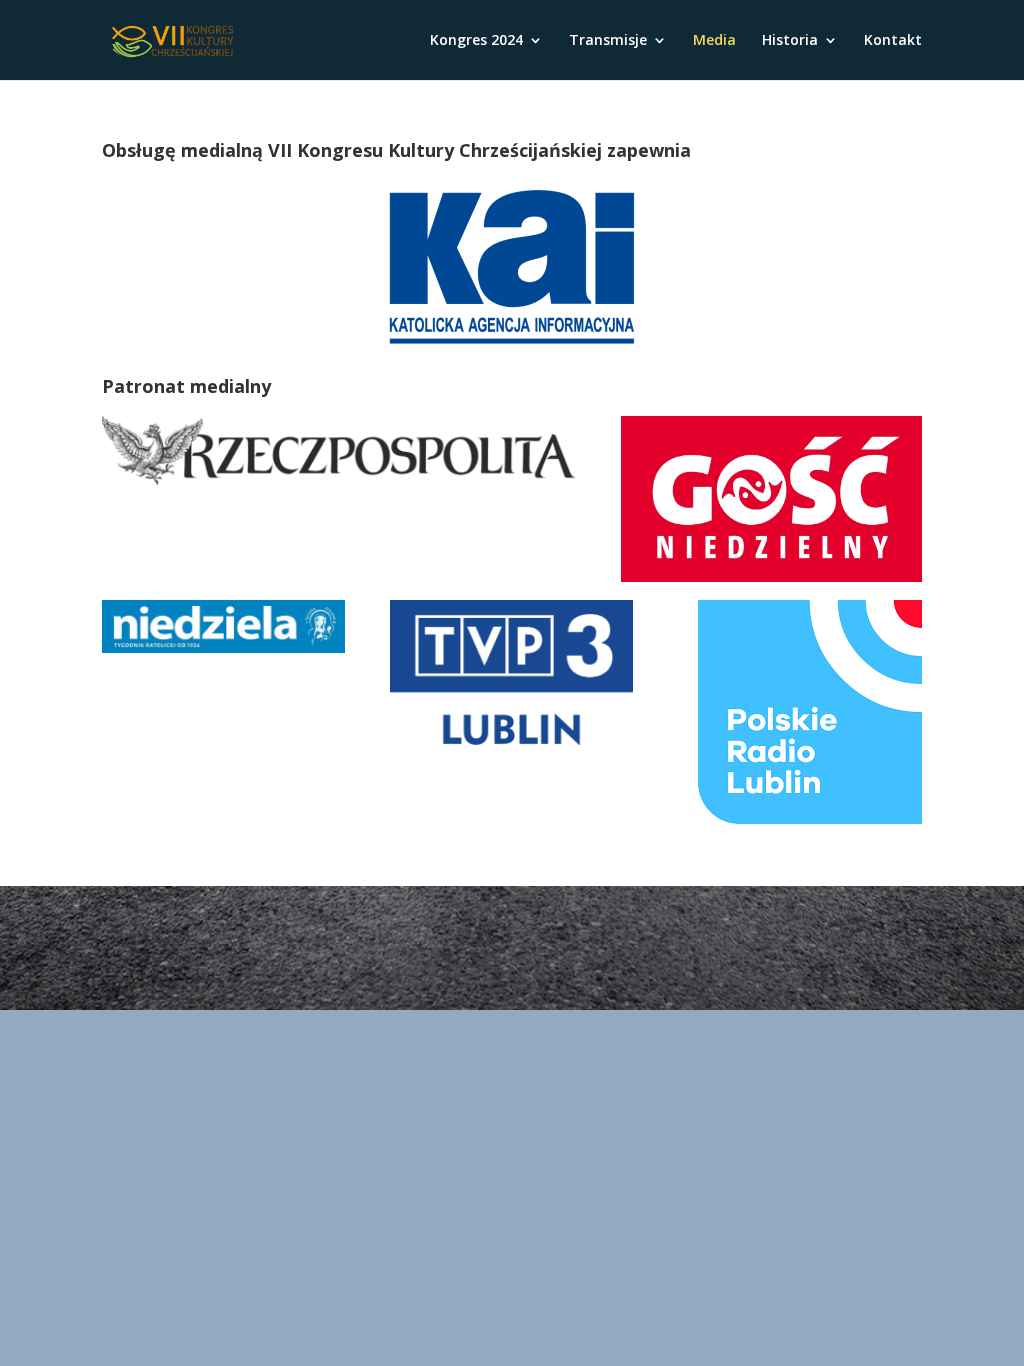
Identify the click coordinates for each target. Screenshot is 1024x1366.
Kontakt (893, 41)
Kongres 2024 (476, 41)
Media (714, 41)
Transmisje (608, 41)
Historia (790, 41)
